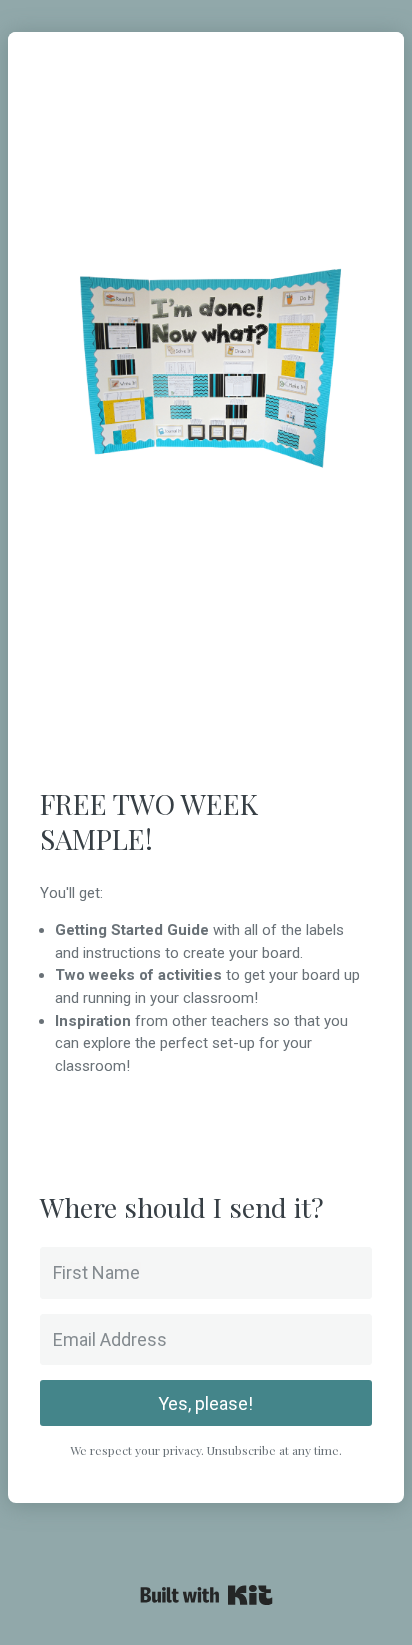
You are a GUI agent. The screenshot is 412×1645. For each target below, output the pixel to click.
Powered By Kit (206, 1595)
